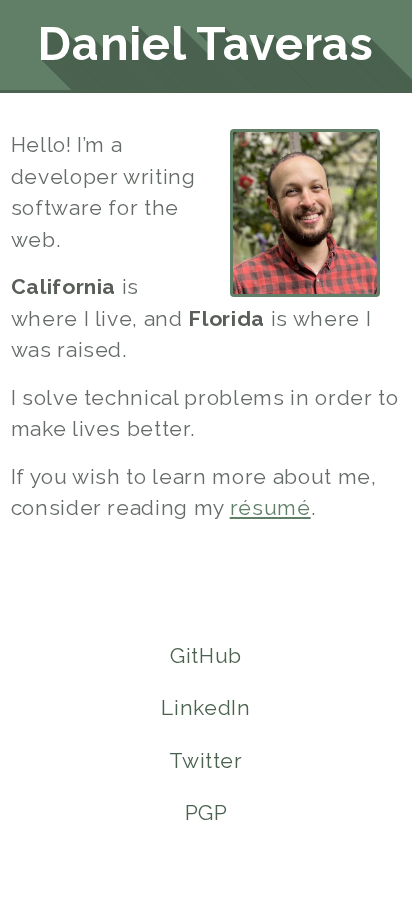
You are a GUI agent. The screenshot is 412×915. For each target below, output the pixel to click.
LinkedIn (205, 707)
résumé (270, 507)
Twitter (206, 760)
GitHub (206, 655)
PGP (206, 812)
